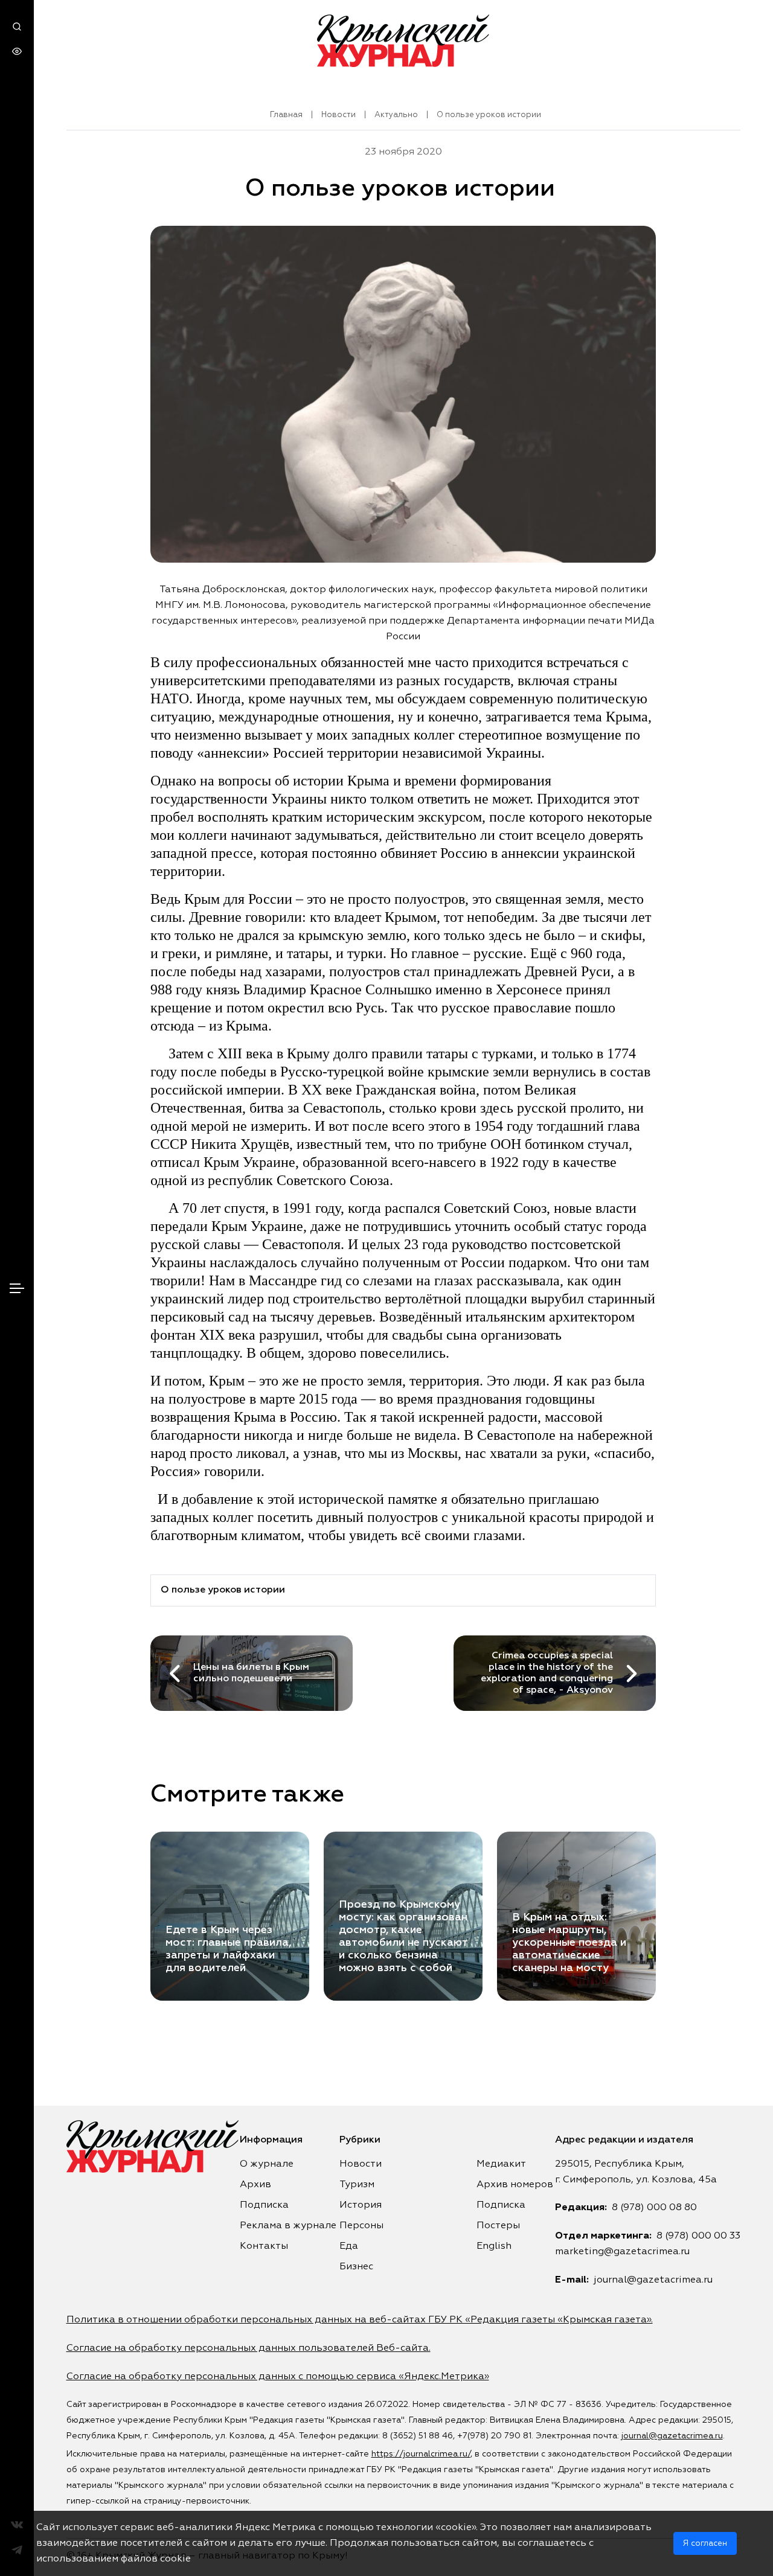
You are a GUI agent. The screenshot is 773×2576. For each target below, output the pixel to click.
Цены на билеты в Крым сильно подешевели (251, 1673)
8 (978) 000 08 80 (654, 2208)
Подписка (264, 2205)
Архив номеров (515, 2185)
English (494, 2246)
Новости (338, 115)
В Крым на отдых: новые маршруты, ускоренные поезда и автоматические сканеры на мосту (569, 1943)
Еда (349, 2246)
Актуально (396, 115)
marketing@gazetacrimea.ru (622, 2252)
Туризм (357, 2185)
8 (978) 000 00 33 (698, 2236)
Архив (255, 2185)
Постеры (498, 2226)
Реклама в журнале (288, 2226)
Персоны (361, 2226)
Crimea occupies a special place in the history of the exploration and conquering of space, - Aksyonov (547, 1673)
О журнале (267, 2164)
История (361, 2205)
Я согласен (705, 2543)
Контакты (264, 2246)
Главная (286, 115)
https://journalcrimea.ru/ (421, 2454)
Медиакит (501, 2164)
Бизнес (356, 2267)
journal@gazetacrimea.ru (653, 2280)
